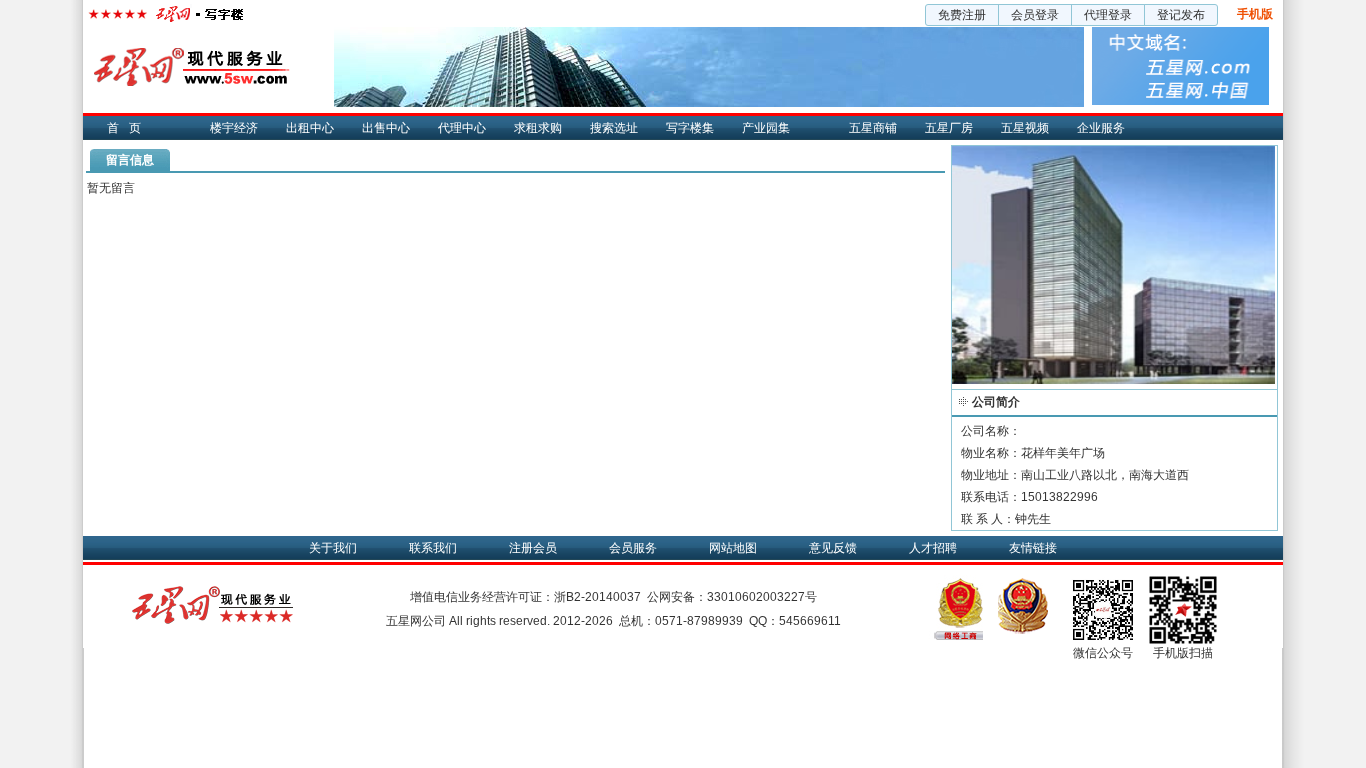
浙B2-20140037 (597, 597)
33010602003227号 (762, 597)
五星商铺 (873, 128)
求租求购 (538, 128)
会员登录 (1035, 15)
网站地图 (733, 548)
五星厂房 (949, 128)
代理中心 (462, 128)
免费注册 (962, 15)
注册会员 (533, 548)
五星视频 (1025, 128)
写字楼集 (690, 128)
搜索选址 (614, 128)
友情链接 (1033, 548)
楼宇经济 (234, 128)
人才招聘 (933, 548)
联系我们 (433, 548)
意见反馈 (833, 548)
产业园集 (766, 128)
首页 (129, 128)
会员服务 (633, 548)
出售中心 (386, 128)
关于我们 (333, 548)
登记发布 (1181, 15)
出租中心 (310, 128)
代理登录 (1108, 15)
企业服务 (1101, 128)
